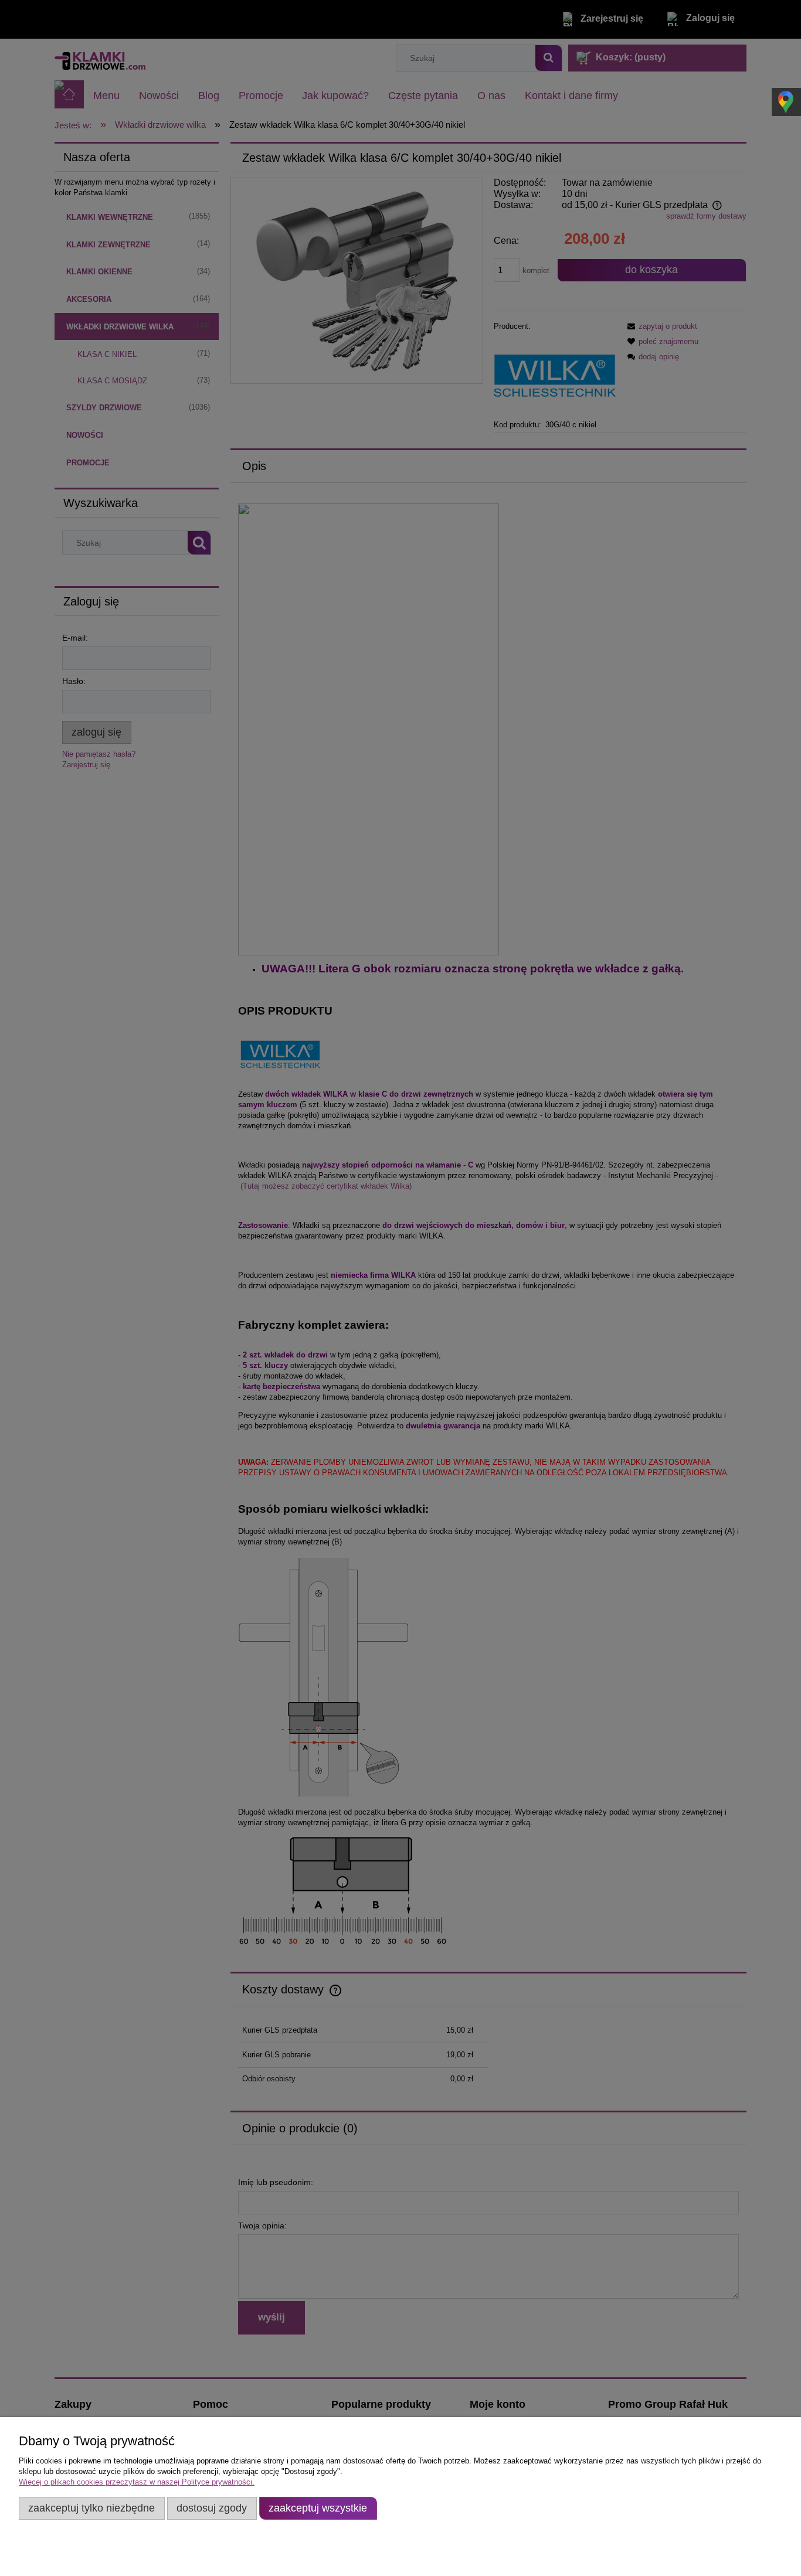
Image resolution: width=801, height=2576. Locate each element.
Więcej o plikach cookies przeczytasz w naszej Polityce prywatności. (137, 2482)
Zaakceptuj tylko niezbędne (91, 2508)
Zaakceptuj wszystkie (318, 2508)
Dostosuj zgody (212, 2508)
